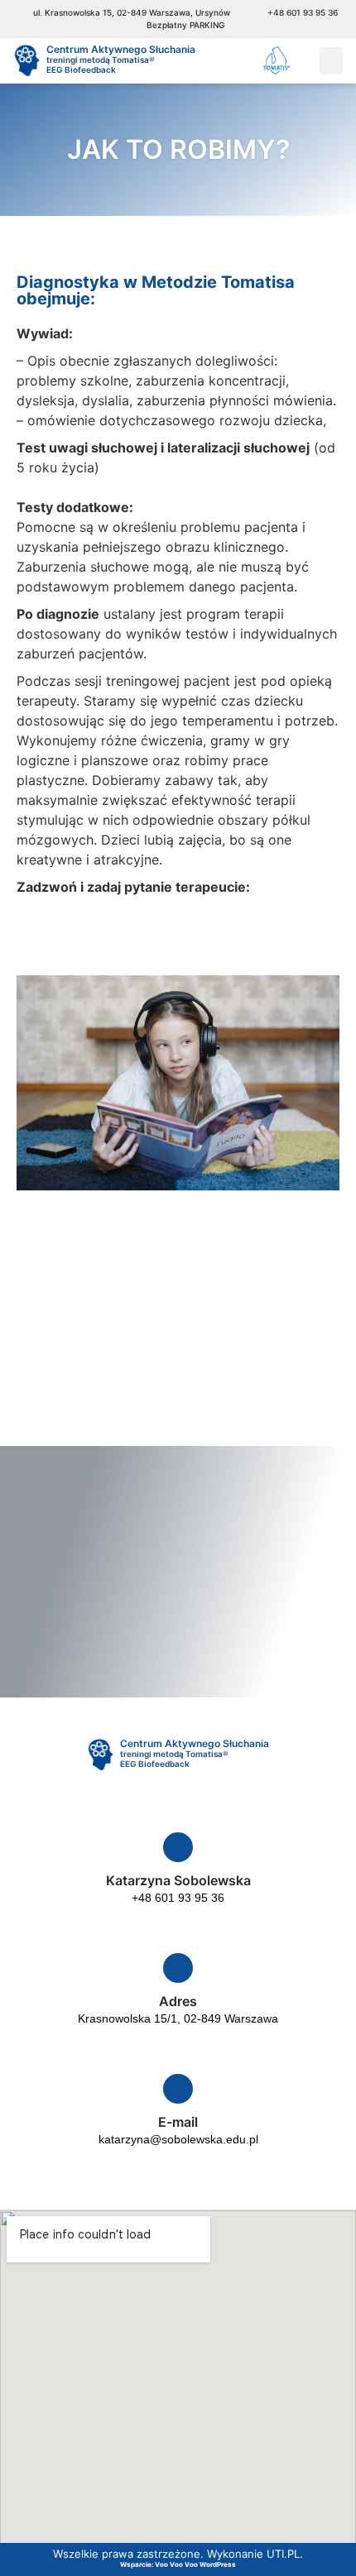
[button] (331, 61)
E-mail (178, 2122)
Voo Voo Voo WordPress (195, 2564)
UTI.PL (283, 2554)
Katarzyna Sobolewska (178, 1880)
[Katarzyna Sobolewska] (178, 1847)
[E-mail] (178, 2089)
